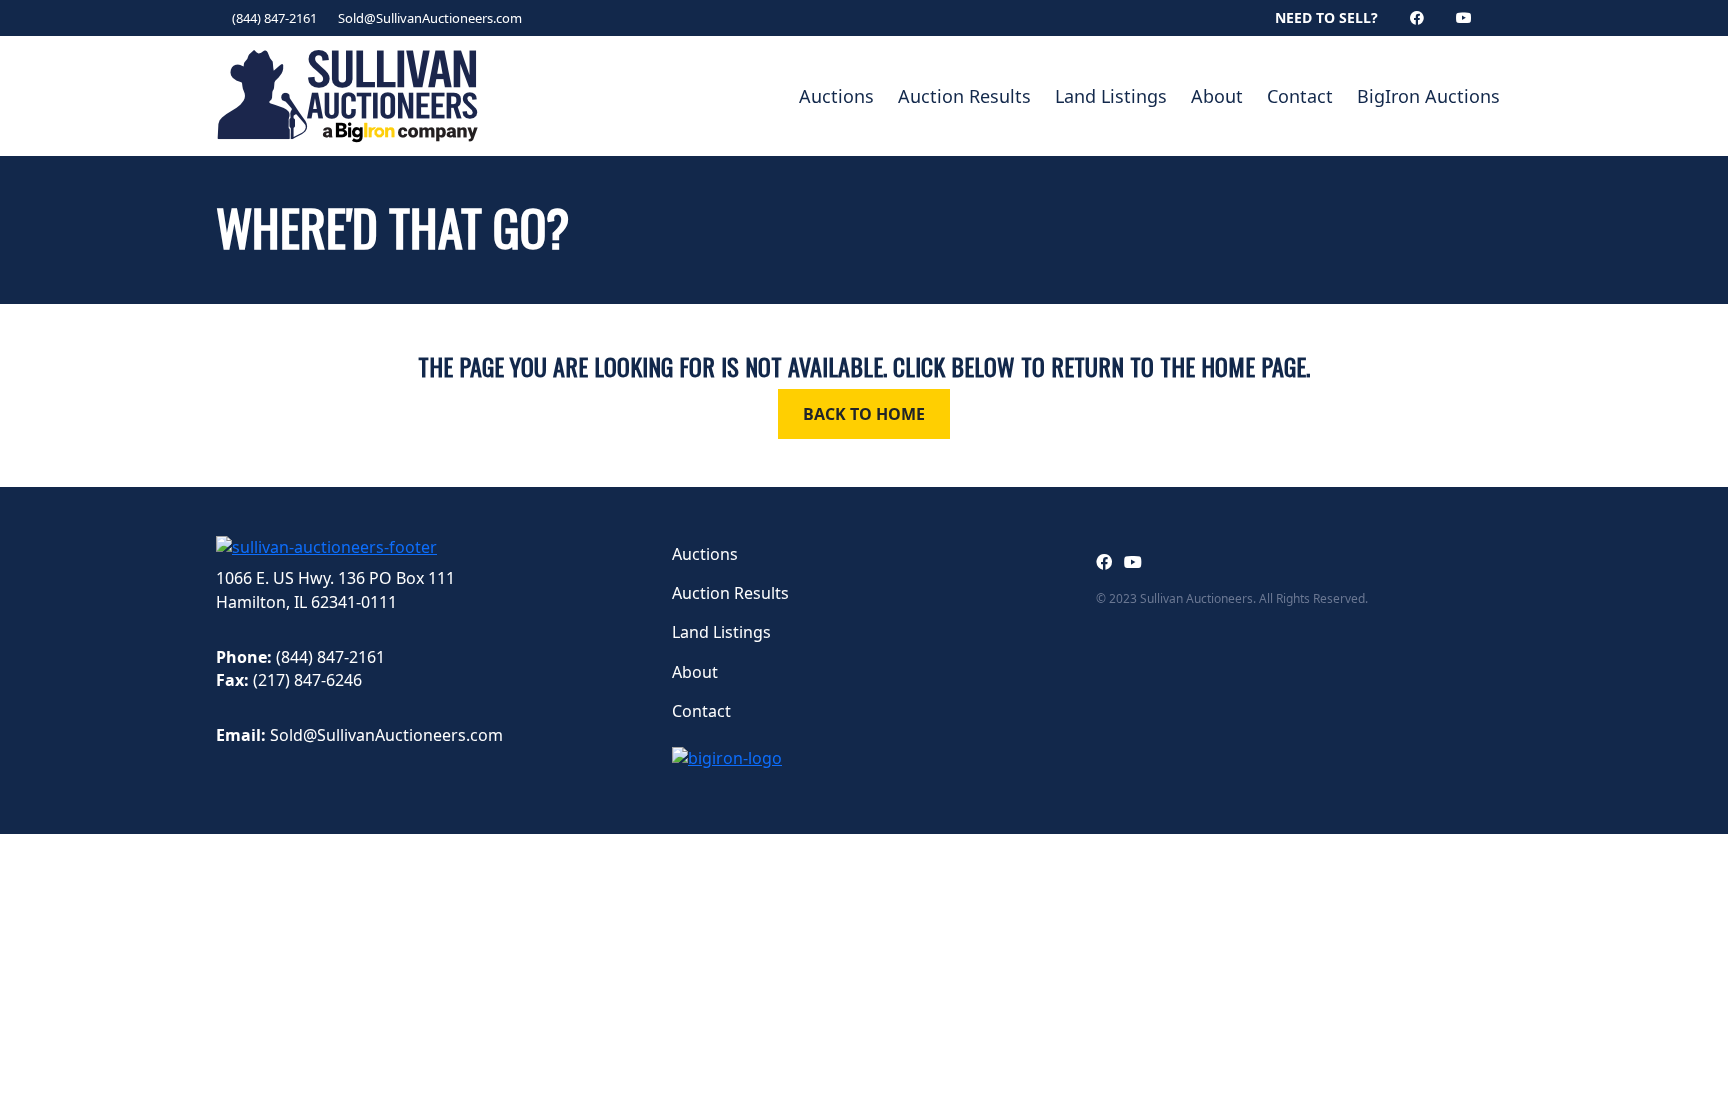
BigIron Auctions (1428, 96)
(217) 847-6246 (307, 680)
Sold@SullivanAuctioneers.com (430, 18)
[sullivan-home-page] (326, 546)
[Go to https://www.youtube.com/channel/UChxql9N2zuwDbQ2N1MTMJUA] (1133, 562)
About (1217, 96)
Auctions (836, 96)
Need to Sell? (1326, 17)
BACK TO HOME (864, 414)
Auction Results (964, 96)
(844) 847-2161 (274, 18)
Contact (1300, 96)
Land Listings (1111, 96)
